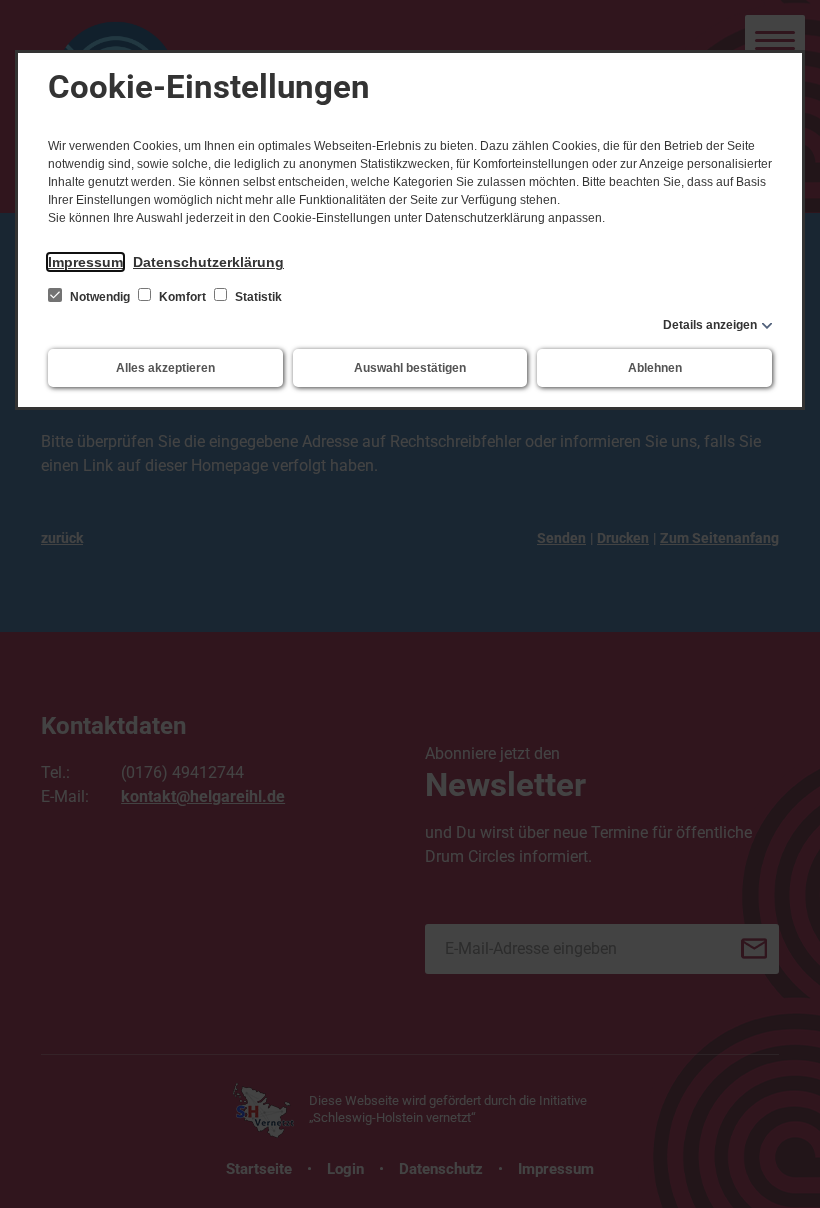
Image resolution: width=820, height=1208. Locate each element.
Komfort (182, 297)
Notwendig (100, 297)
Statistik (257, 297)
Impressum (85, 262)
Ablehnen (655, 368)
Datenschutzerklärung (208, 262)
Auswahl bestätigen (410, 368)
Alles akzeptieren (165, 368)
